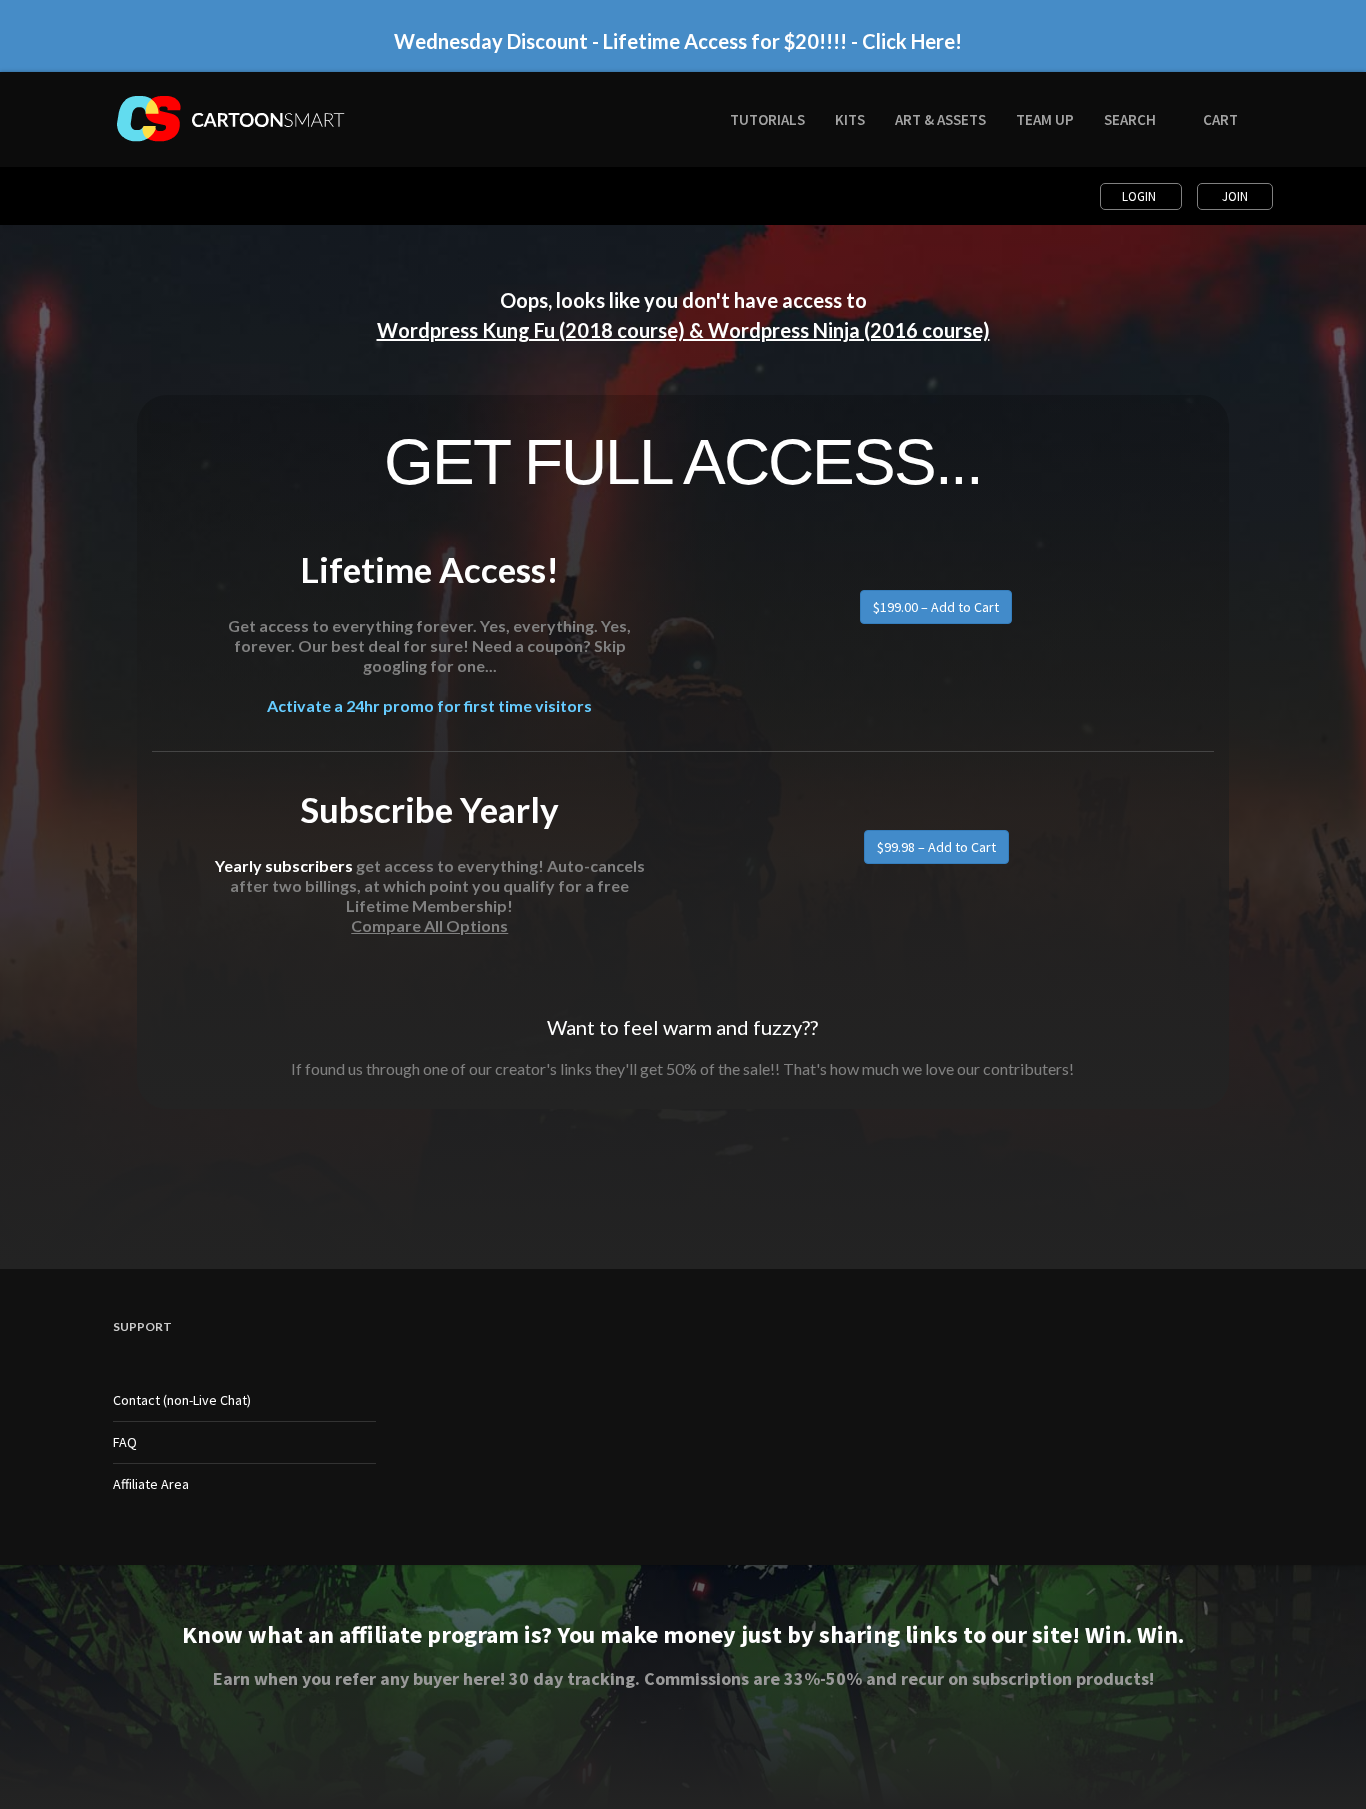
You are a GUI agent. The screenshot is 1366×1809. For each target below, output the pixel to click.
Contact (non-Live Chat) (182, 1400)
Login (1140, 196)
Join (1235, 196)
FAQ (125, 1442)
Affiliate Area (151, 1484)
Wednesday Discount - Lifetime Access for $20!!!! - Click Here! (678, 41)
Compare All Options (429, 925)
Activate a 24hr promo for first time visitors (429, 705)
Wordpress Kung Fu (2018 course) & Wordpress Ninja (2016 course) (683, 330)
